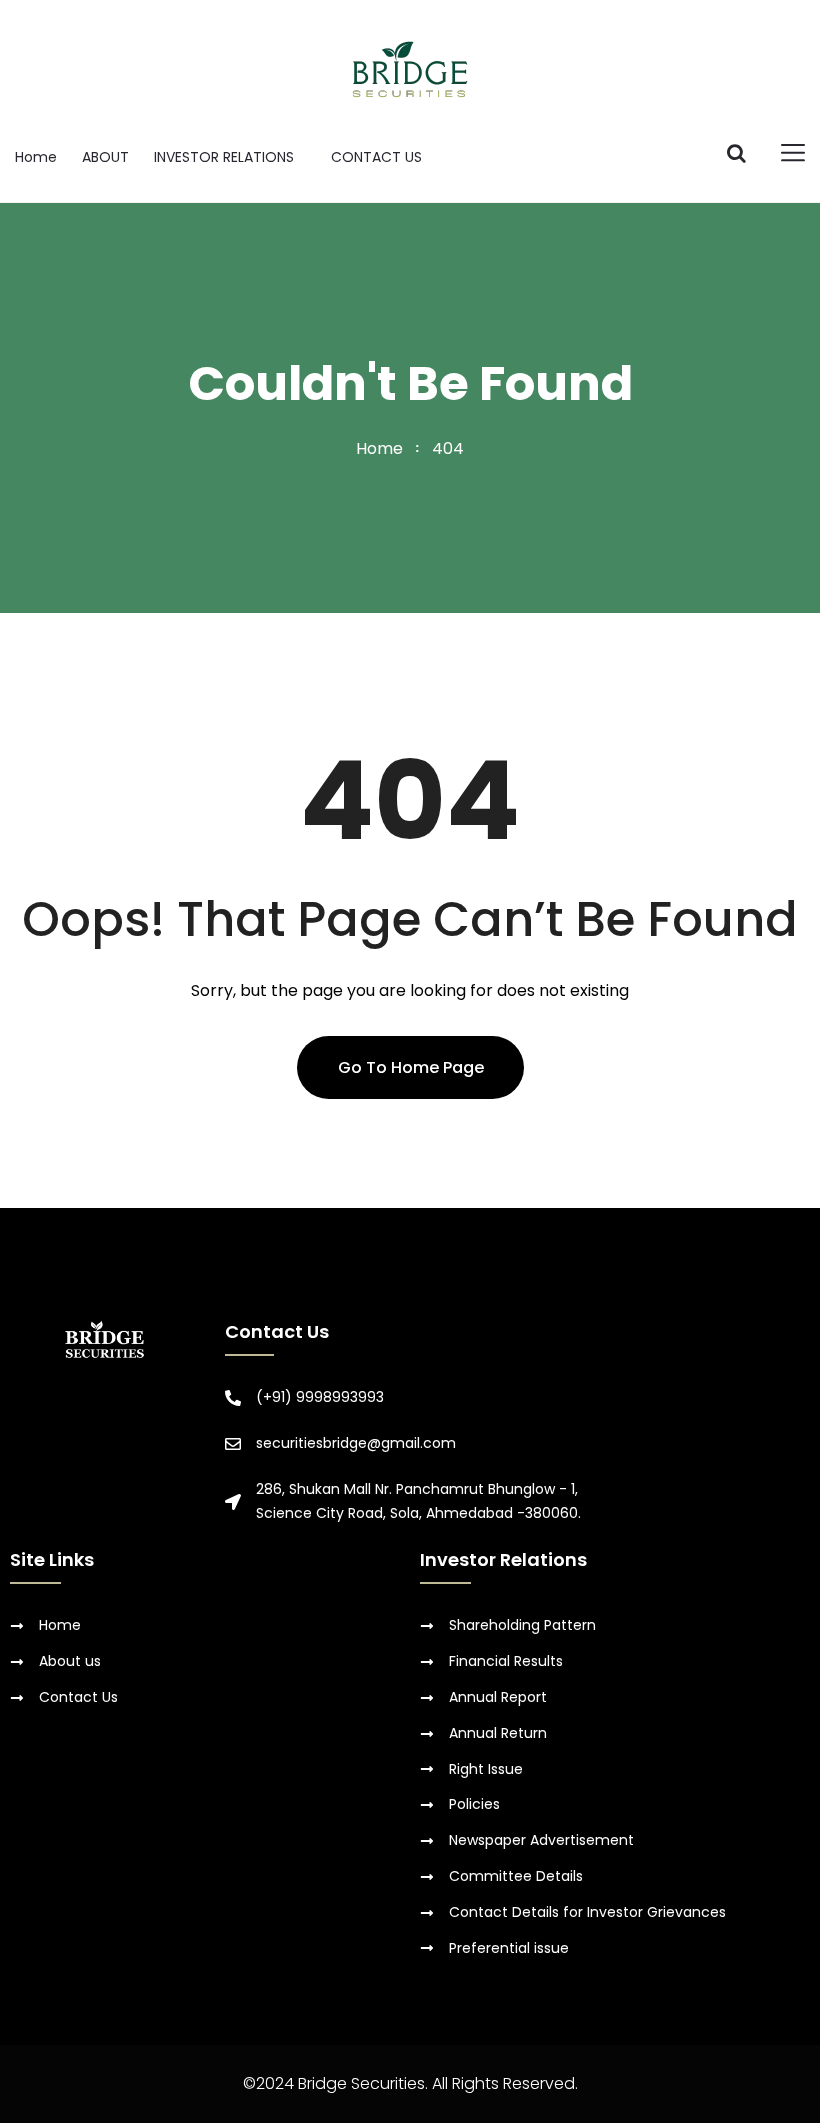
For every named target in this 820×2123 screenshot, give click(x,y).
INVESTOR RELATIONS (224, 157)
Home (36, 157)
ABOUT (105, 157)
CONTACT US (376, 157)
